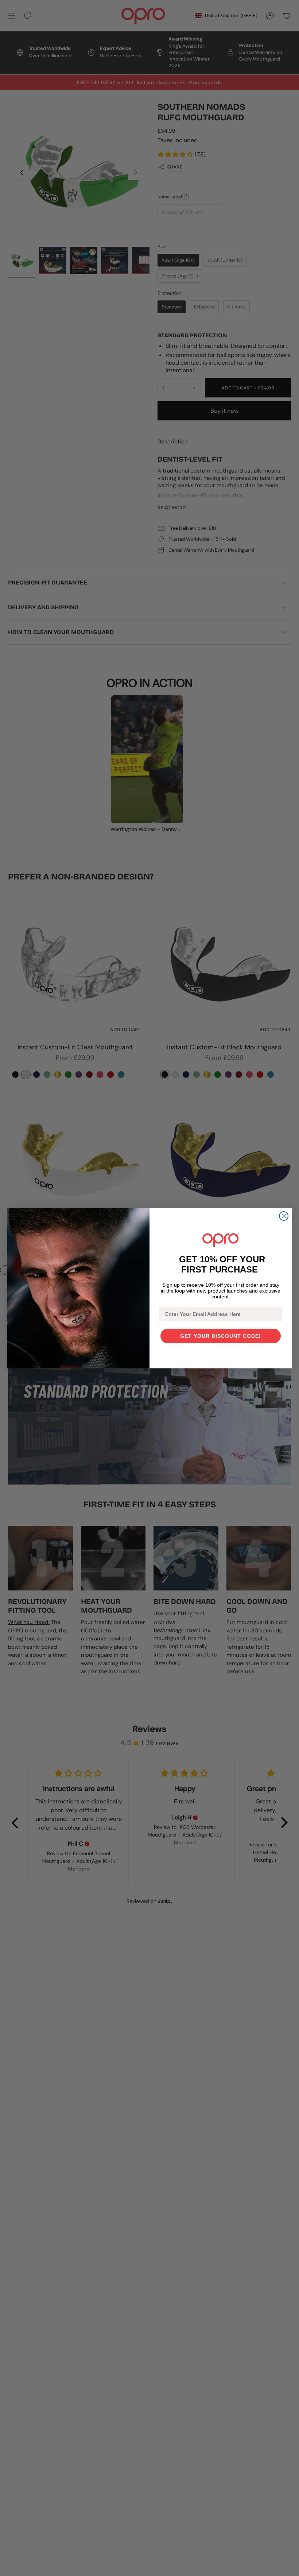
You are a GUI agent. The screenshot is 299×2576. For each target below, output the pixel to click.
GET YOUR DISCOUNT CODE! (221, 1336)
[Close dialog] (284, 1216)
